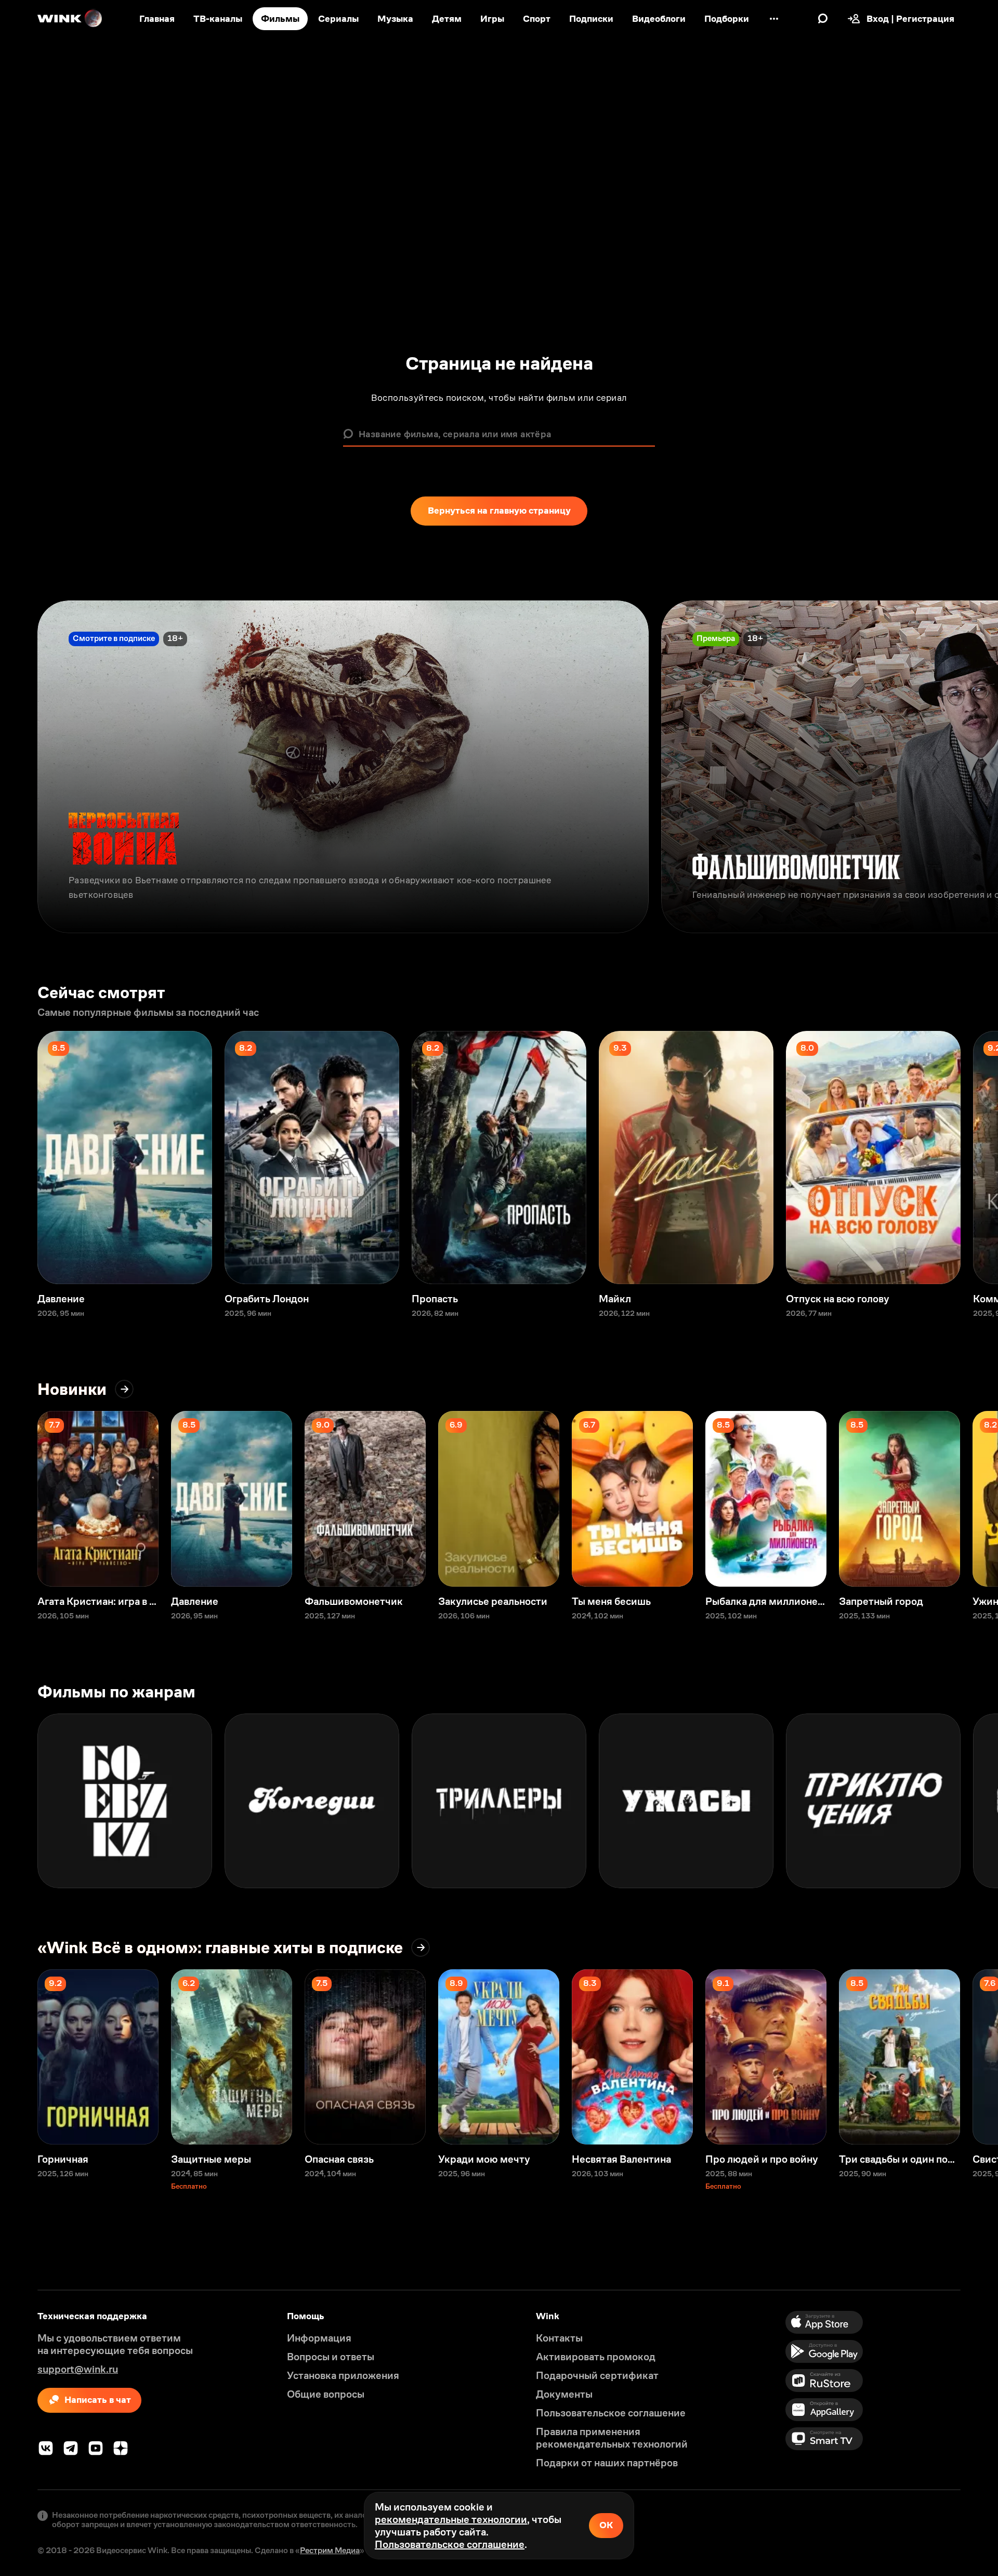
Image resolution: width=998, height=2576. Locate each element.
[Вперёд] (979, 767)
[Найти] (823, 19)
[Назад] (19, 767)
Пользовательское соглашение (450, 2544)
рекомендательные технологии (451, 2519)
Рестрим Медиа (330, 2550)
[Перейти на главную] (70, 19)
